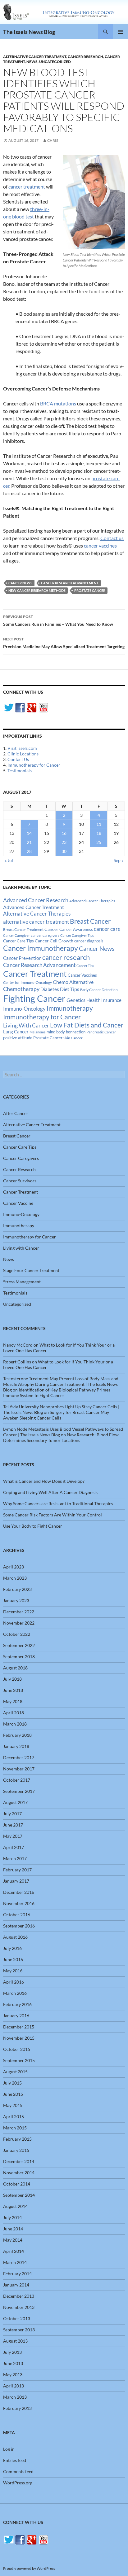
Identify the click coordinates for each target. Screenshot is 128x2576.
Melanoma (38, 1032)
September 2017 (19, 1791)
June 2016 (13, 1959)
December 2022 (19, 1612)
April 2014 (14, 2251)
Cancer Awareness (76, 929)
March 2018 (15, 1724)
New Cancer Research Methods (37, 590)
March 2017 (15, 1858)
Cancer (51, 929)
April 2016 (14, 1982)
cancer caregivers (45, 935)
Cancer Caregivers (21, 1158)
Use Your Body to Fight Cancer (33, 1526)
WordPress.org (18, 2483)
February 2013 (17, 2408)
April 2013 (14, 2386)
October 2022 (17, 1634)
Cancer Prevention (22, 958)
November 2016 (19, 1903)
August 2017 (15, 1802)
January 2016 (16, 2016)
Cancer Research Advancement (70, 583)
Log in (9, 2449)
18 (99, 833)
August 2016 (15, 1937)
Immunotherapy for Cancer (34, 765)
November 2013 (19, 2307)
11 (99, 824)
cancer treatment (27, 187)
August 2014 (15, 2206)
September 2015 (19, 2060)
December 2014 (19, 2161)
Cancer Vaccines (82, 975)
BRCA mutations (58, 403)
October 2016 (17, 1915)
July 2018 (12, 1679)
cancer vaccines (100, 546)
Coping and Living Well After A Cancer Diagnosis (50, 1492)
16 (64, 833)
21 (29, 842)
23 (64, 842)
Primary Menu (121, 32)
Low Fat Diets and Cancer (87, 1025)
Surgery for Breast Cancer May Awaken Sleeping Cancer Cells (56, 1415)
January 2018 (16, 1746)
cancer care (107, 929)
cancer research (66, 957)
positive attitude (18, 1038)
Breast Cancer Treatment (23, 929)
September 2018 (19, 1657)
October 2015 (17, 2049)
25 (99, 842)
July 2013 (12, 2352)
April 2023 (14, 1567)
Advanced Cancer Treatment (34, 907)
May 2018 (13, 1701)
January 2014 (16, 2285)
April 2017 (14, 1847)
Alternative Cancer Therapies (37, 914)
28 (29, 851)
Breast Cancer (90, 921)
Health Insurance (104, 1000)
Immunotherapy (70, 1008)
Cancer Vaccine (18, 1203)
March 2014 (15, 2262)
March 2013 (15, 2397)
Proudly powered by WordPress (29, 2568)
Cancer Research (85, 57)
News (32, 62)
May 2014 (13, 2240)
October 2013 (17, 2318)
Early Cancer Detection (99, 990)
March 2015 (15, 2128)
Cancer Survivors (20, 1181)
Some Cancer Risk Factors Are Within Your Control (53, 1515)
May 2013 (13, 2375)
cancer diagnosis (89, 941)
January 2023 (16, 1600)
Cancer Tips (85, 966)
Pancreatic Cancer (101, 1032)
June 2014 (13, 2229)
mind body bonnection (66, 1032)
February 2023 (17, 1589)
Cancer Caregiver (16, 935)
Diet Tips (70, 989)
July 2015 (12, 2083)
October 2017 (17, 1780)
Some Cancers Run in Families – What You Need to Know (58, 620)
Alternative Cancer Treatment (35, 57)
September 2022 (19, 1645)
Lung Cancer (16, 1032)
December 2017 (19, 1757)
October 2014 (17, 2184)
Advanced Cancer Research (36, 900)
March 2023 (15, 1578)
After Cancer (16, 1113)
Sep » (119, 860)
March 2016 (15, 1993)
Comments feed (18, 2471)
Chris (53, 140)
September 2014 (19, 2195)
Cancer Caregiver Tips (77, 935)
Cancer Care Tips (18, 941)
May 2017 (13, 1836)
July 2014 (12, 2217)
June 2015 (13, 2094)
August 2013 (15, 2341)
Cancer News (20, 583)
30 (64, 851)
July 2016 (12, 1948)
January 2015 (16, 2150)
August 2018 (15, 1668)
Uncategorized (55, 62)
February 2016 (17, 2004)
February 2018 (17, 1735)
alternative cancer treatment (36, 922)
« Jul (9, 860)
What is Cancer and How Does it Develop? (44, 1481)
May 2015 (13, 2105)
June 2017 (13, 1825)
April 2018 (14, 1713)
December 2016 (19, 1892)
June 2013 (13, 2363)
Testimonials (20, 771)
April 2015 (14, 2116)
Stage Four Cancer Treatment (31, 1270)
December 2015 (19, 2027)
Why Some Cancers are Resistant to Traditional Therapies (58, 1503)
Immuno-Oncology (24, 1009)
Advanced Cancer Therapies (92, 901)
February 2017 (17, 1870)
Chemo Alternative (73, 982)
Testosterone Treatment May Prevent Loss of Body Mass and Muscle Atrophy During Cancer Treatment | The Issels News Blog (61, 1384)
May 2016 (13, 1971)
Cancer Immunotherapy (41, 948)
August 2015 (15, 2072)
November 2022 (19, 1623)
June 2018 (13, 1690)
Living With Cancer (26, 1025)
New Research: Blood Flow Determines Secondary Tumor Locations (61, 1437)
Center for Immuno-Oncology (27, 982)
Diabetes (50, 989)
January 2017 (16, 1881)
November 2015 (19, 2038)
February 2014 (17, 2274)
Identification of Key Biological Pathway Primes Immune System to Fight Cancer (57, 1393)
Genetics (76, 1000)
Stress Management (22, 1282)
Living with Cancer (21, 1248)
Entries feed (15, 2460)
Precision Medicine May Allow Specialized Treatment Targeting (64, 643)
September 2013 (19, 2330)
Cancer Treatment (35, 974)
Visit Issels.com (22, 748)
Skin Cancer (73, 1038)
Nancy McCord (18, 1345)
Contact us (112, 538)
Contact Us (18, 759)
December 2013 (19, 2296)
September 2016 (19, 1926)
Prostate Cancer (90, 590)
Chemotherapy (21, 989)
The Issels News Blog (29, 32)
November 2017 (19, 1769)
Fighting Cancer (34, 998)
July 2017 (12, 1814)
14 (29, 833)
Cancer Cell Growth (54, 941)
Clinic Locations (23, 754)
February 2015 (17, 2139)
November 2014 (19, 2173)
